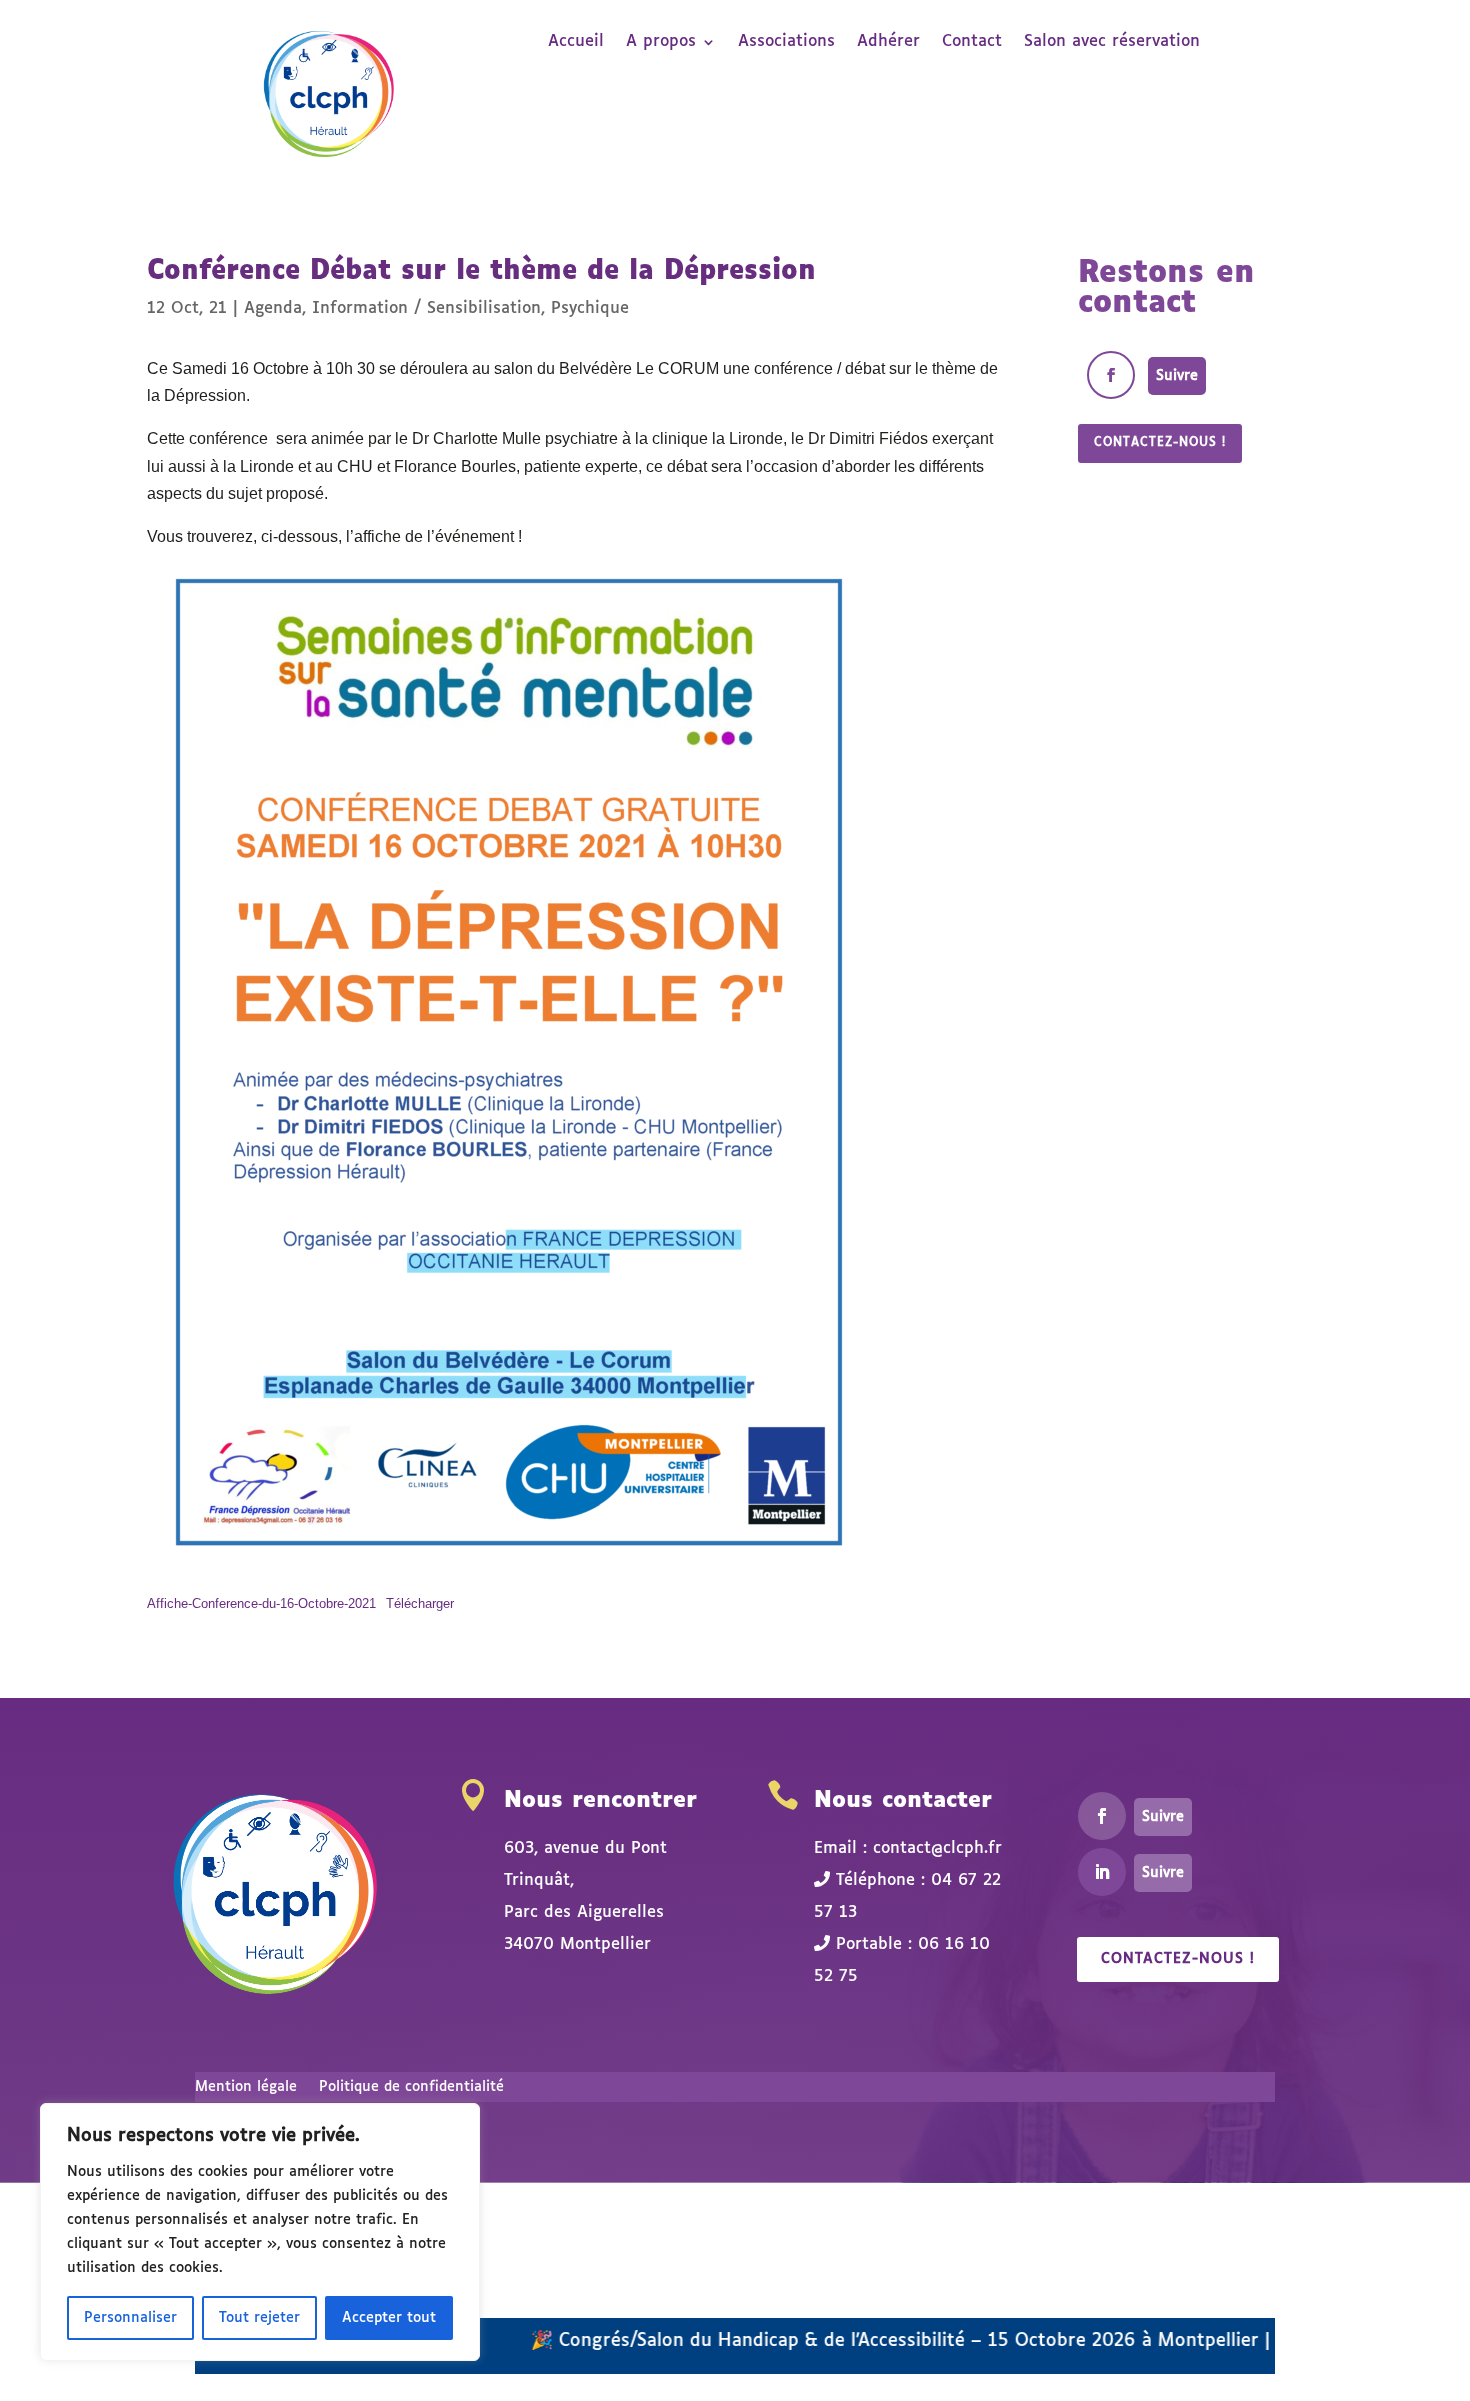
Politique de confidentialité (411, 2087)
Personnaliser (130, 2318)
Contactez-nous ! (1160, 443)
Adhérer (888, 42)
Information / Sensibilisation (426, 308)
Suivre (1177, 376)
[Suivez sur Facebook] (1111, 375)
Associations (786, 42)
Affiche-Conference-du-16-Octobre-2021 (261, 1603)
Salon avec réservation (1112, 42)
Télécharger (420, 1603)
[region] (260, 2232)
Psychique (590, 308)
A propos (661, 42)
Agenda (273, 308)
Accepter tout (389, 2318)
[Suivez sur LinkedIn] (1102, 1872)
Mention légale (246, 2087)
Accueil (576, 42)
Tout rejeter (259, 2318)
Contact (972, 42)
